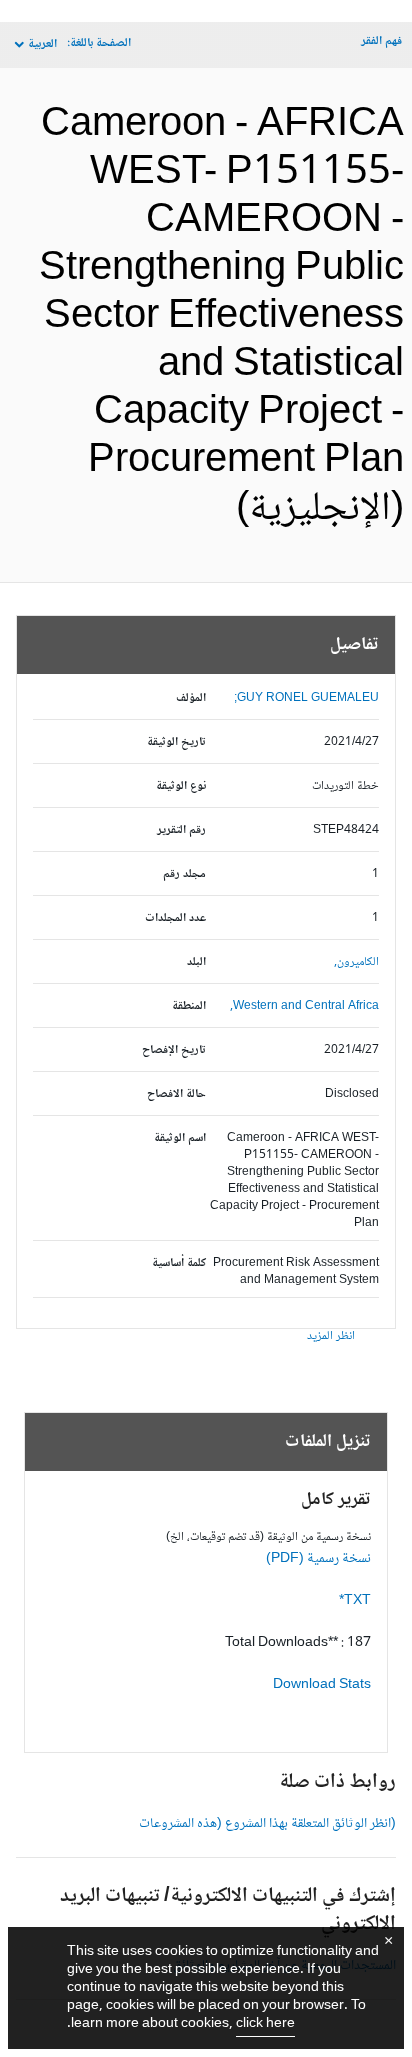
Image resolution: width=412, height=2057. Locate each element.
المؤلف (191, 698)
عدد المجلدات (175, 918)
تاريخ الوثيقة (176, 742)
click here (265, 2024)
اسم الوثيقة (180, 1138)
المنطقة (189, 1006)
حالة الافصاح (176, 1094)
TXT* (355, 1601)
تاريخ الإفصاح (174, 1050)
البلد (196, 962)
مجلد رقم (184, 874)
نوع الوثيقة (181, 786)
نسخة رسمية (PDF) (318, 1559)
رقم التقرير (181, 830)
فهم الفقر (381, 41)
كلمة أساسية (179, 1263)
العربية (42, 44)
